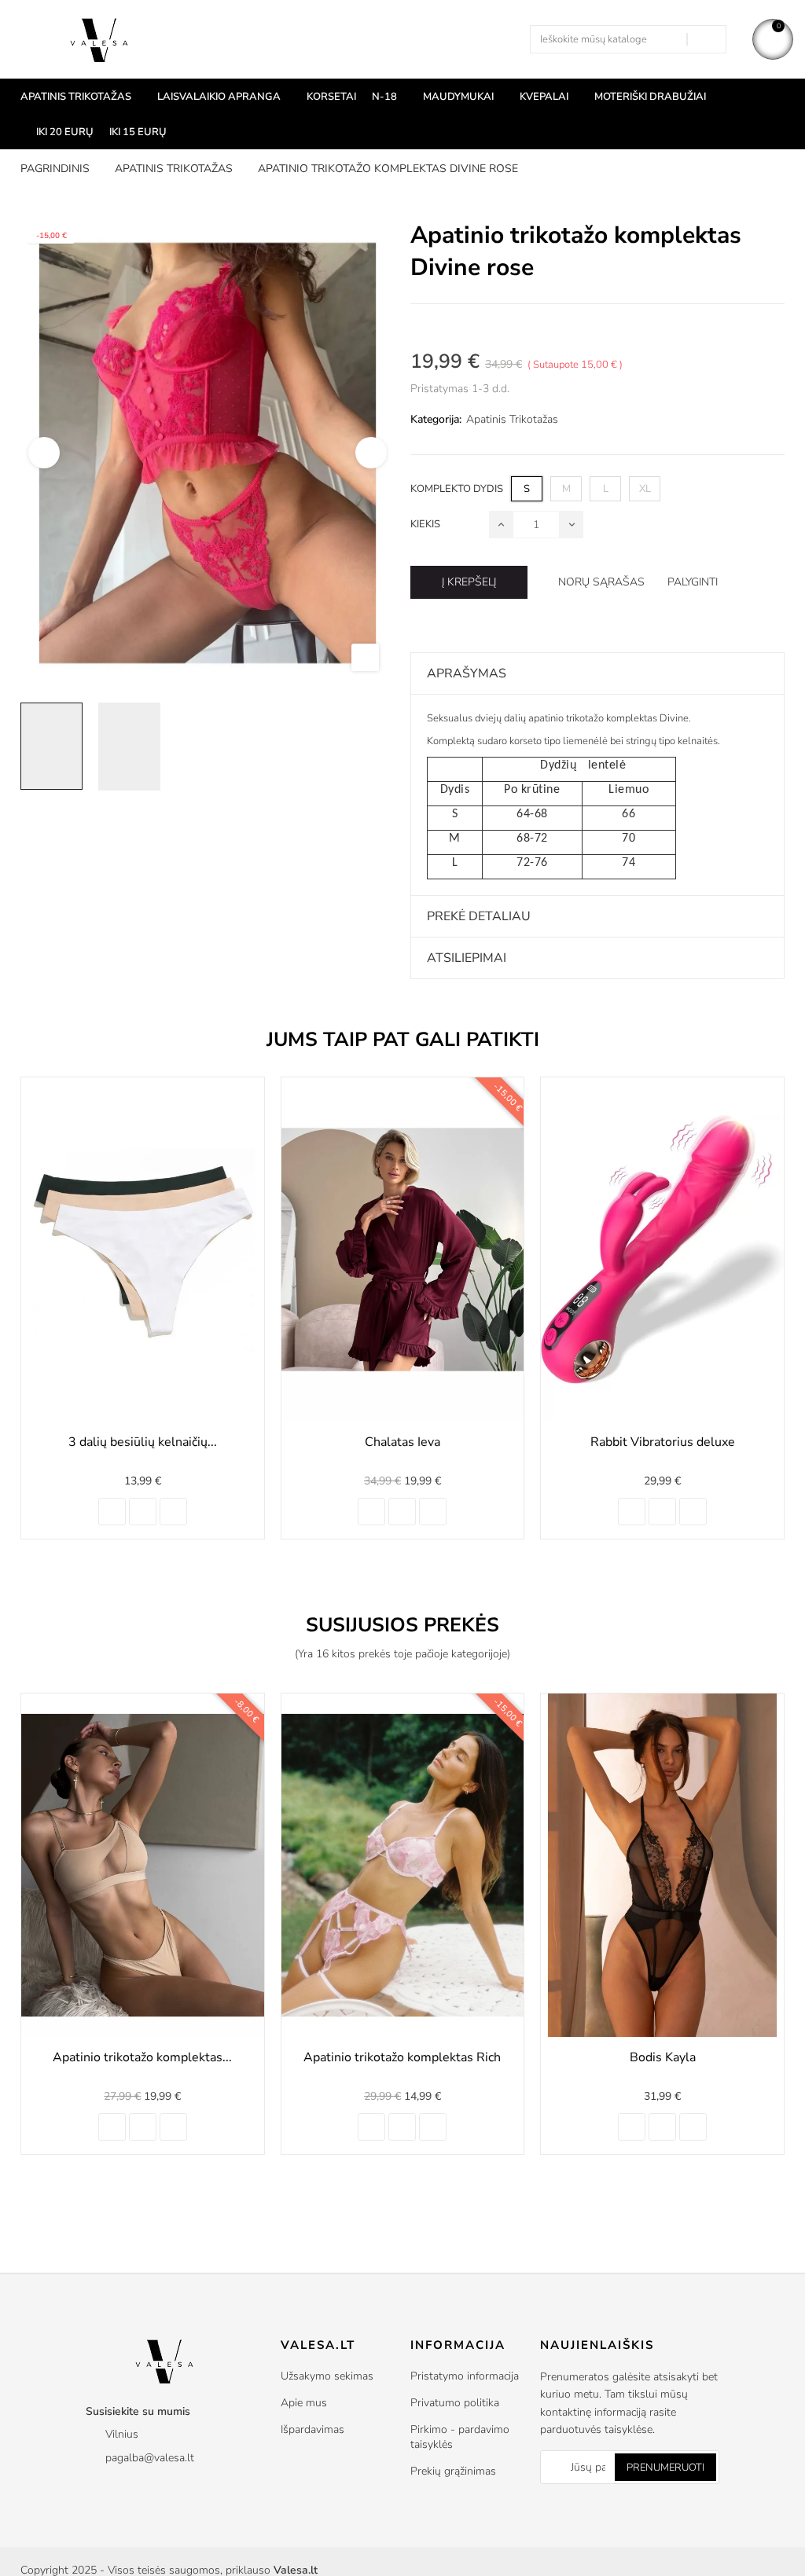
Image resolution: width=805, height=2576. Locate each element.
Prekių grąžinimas (453, 2471)
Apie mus (304, 2403)
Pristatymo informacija (465, 2376)
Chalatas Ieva (143, 1442)
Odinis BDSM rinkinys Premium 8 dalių (663, 1451)
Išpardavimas (312, 2429)
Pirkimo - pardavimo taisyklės (460, 2437)
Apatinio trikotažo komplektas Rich (143, 2057)
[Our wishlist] (173, 1512)
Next (371, 453)
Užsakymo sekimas (327, 2376)
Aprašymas (467, 673)
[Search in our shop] (706, 39)
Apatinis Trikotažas (512, 419)
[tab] (597, 673)
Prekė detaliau (479, 916)
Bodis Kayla (403, 2057)
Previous (44, 453)
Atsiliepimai (467, 958)
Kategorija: (436, 419)
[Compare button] (143, 1512)
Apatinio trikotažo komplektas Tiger (663, 2057)
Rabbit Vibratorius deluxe (403, 1442)
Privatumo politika (455, 2403)
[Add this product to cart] (112, 1512)
